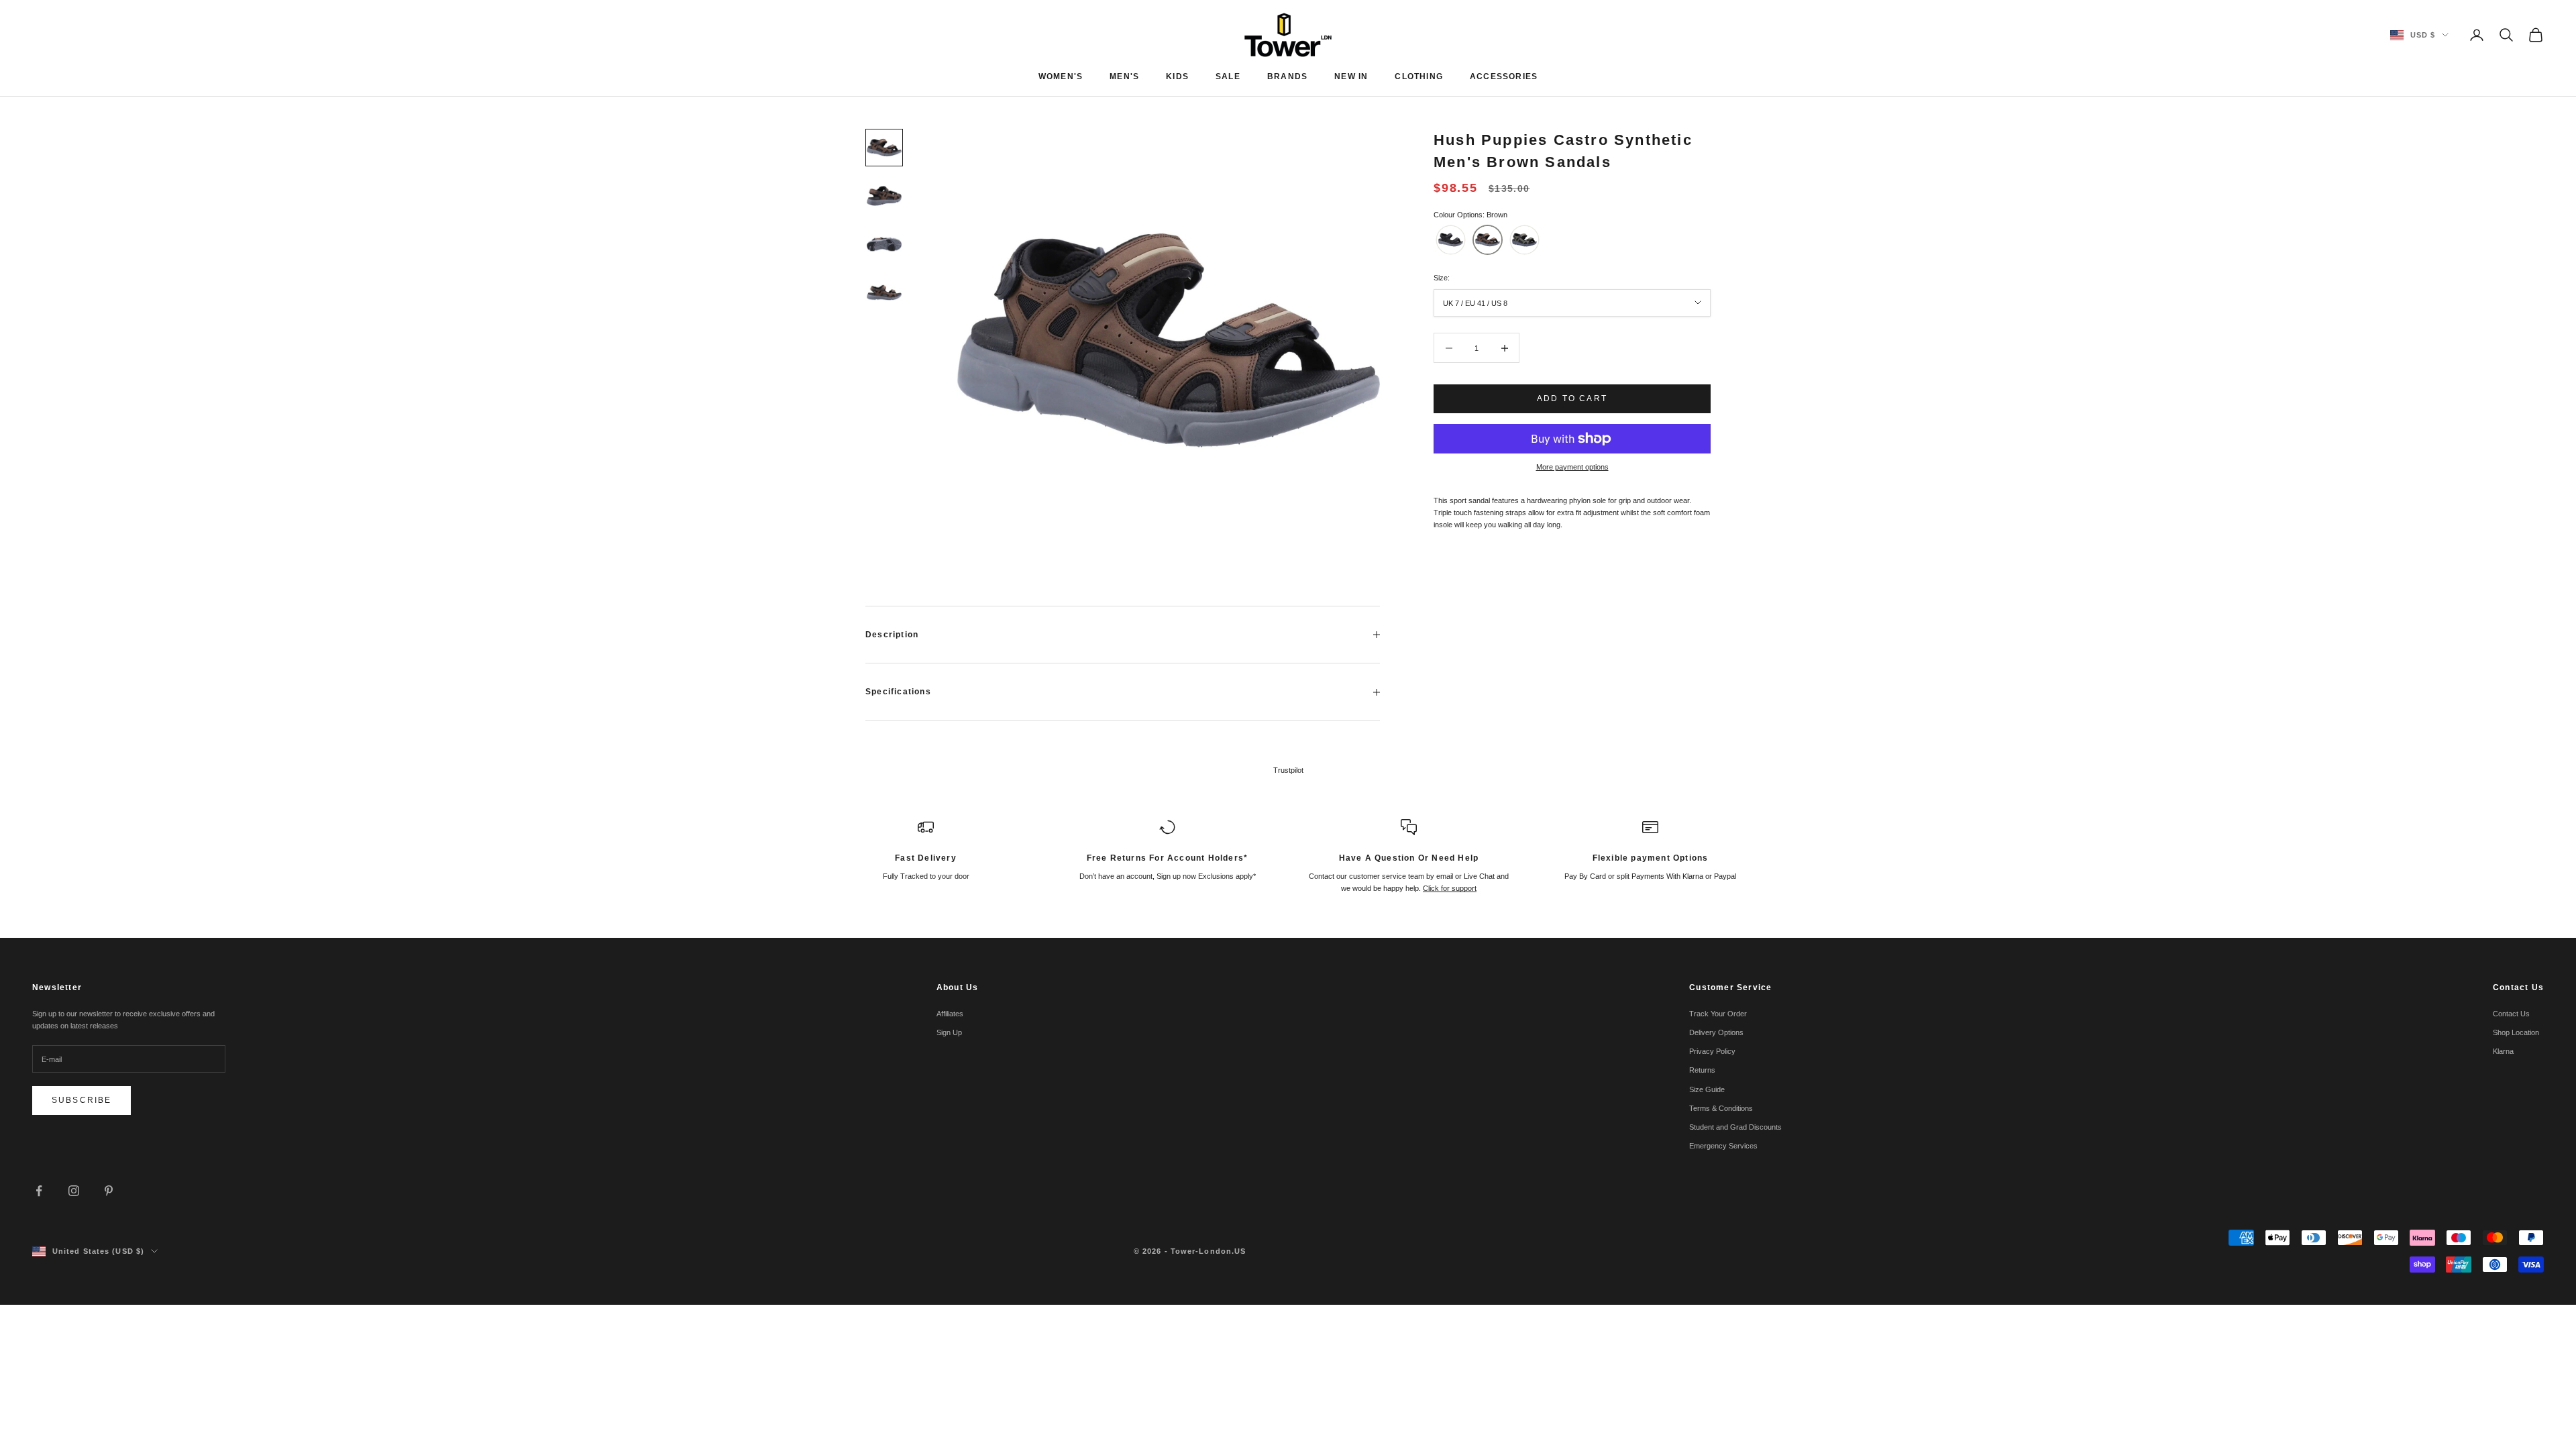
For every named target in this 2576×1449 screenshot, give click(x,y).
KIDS (1177, 76)
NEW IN (1351, 76)
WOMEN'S (1061, 76)
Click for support (1450, 888)
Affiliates (950, 1014)
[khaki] (1524, 240)
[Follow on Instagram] (74, 1191)
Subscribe (82, 1100)
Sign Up (949, 1032)
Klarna (2503, 1051)
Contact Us (2511, 1014)
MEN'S (1124, 76)
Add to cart (1572, 398)
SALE (1228, 76)
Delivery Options (1716, 1032)
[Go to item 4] (884, 292)
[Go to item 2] (884, 196)
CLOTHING (1419, 76)
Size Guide (1707, 1089)
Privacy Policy (1712, 1051)
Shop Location (2516, 1032)
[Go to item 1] (884, 148)
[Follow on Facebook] (39, 1191)
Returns (1702, 1070)
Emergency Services (1723, 1146)
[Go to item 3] (884, 244)
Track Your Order (1718, 1014)
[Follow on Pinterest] (109, 1191)
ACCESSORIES (1504, 76)
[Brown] (1488, 240)
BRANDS (1287, 76)
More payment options (1572, 467)
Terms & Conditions (1721, 1108)
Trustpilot (1288, 770)
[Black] (1451, 240)
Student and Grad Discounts (1735, 1127)
